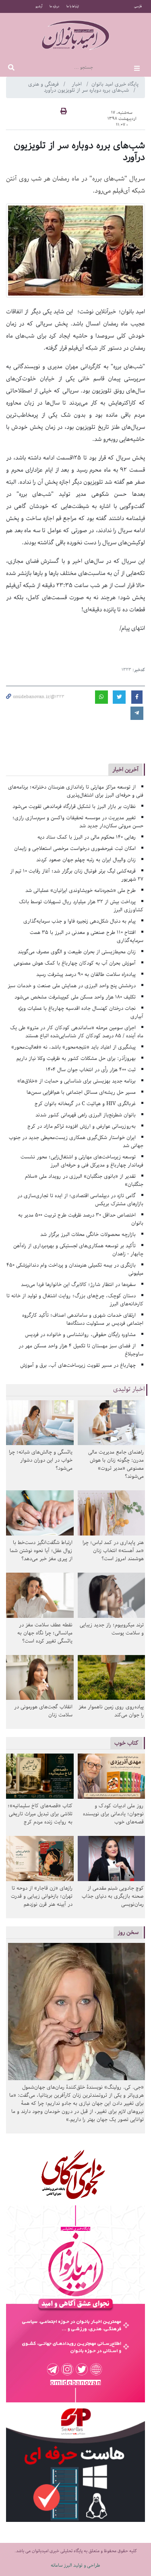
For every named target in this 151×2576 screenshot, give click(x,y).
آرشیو (39, 6)
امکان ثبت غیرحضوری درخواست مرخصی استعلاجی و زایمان (75, 849)
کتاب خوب (126, 1743)
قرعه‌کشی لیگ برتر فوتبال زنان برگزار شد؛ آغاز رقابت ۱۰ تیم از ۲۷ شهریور (77, 875)
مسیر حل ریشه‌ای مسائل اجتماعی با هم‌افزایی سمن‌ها (81, 1092)
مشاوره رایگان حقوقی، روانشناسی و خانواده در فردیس (80, 1335)
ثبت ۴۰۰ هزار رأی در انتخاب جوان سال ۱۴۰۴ (91, 1070)
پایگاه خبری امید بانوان (115, 84)
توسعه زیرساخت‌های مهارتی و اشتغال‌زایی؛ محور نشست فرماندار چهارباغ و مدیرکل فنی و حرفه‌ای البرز (82, 1161)
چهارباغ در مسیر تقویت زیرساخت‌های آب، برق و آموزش (78, 1365)
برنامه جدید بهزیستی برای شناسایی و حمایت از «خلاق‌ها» (77, 1081)
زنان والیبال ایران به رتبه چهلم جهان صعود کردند (86, 860)
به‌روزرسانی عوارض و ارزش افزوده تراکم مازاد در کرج (82, 1126)
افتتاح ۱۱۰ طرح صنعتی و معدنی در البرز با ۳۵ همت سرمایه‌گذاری (87, 937)
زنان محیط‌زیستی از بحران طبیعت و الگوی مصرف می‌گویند (77, 952)
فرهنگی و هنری (44, 84)
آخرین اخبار (125, 769)
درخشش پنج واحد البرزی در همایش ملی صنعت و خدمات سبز (72, 986)
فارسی (138, 6)
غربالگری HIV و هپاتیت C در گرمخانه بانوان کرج (85, 1104)
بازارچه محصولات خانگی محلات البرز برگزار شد (88, 1235)
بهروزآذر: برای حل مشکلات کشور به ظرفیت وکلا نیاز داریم (76, 1058)
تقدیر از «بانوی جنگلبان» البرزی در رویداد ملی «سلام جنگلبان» (84, 1180)
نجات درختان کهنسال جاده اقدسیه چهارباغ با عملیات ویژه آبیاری (81, 1012)
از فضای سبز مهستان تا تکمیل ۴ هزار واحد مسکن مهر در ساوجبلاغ (81, 1350)
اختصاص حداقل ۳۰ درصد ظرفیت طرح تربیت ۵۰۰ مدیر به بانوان (81, 1219)
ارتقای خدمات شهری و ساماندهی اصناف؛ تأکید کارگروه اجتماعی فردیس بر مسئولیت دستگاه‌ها (83, 1319)
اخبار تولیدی (129, 1389)
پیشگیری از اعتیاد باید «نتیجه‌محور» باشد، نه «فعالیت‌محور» (73, 1047)
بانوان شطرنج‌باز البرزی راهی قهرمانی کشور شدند (86, 1115)
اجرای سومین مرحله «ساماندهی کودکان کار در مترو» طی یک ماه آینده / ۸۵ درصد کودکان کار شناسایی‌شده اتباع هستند (77, 1032)
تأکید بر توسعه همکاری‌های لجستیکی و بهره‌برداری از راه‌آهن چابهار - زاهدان (78, 1250)
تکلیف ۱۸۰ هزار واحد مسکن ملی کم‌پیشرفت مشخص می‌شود (75, 997)
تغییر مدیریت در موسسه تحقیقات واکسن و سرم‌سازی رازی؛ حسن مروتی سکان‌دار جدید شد (78, 822)
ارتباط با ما (73, 6)
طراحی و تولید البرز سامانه (75, 2565)
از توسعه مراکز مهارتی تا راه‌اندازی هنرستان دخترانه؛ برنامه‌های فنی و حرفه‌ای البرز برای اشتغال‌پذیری (76, 791)
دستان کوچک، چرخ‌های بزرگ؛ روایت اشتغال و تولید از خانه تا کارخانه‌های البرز (75, 1300)
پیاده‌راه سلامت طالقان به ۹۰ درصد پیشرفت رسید (86, 974)
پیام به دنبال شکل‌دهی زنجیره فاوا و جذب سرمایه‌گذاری (80, 921)
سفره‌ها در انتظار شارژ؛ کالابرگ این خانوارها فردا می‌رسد (78, 1285)
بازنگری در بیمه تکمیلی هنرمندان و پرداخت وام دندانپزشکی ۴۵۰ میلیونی (75, 1269)
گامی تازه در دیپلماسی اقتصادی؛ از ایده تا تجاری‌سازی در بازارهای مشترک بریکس (80, 1200)
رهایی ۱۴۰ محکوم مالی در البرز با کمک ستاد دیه (87, 837)
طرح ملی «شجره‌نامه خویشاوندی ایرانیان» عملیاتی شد (81, 890)
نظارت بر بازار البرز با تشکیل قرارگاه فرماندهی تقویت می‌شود (74, 807)
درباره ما (54, 6)
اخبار (78, 84)
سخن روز (128, 1932)
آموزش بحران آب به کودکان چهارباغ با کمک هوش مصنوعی (75, 963)
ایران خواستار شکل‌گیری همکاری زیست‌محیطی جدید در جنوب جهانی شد (76, 1142)
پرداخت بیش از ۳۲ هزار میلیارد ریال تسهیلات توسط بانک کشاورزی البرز (81, 906)
